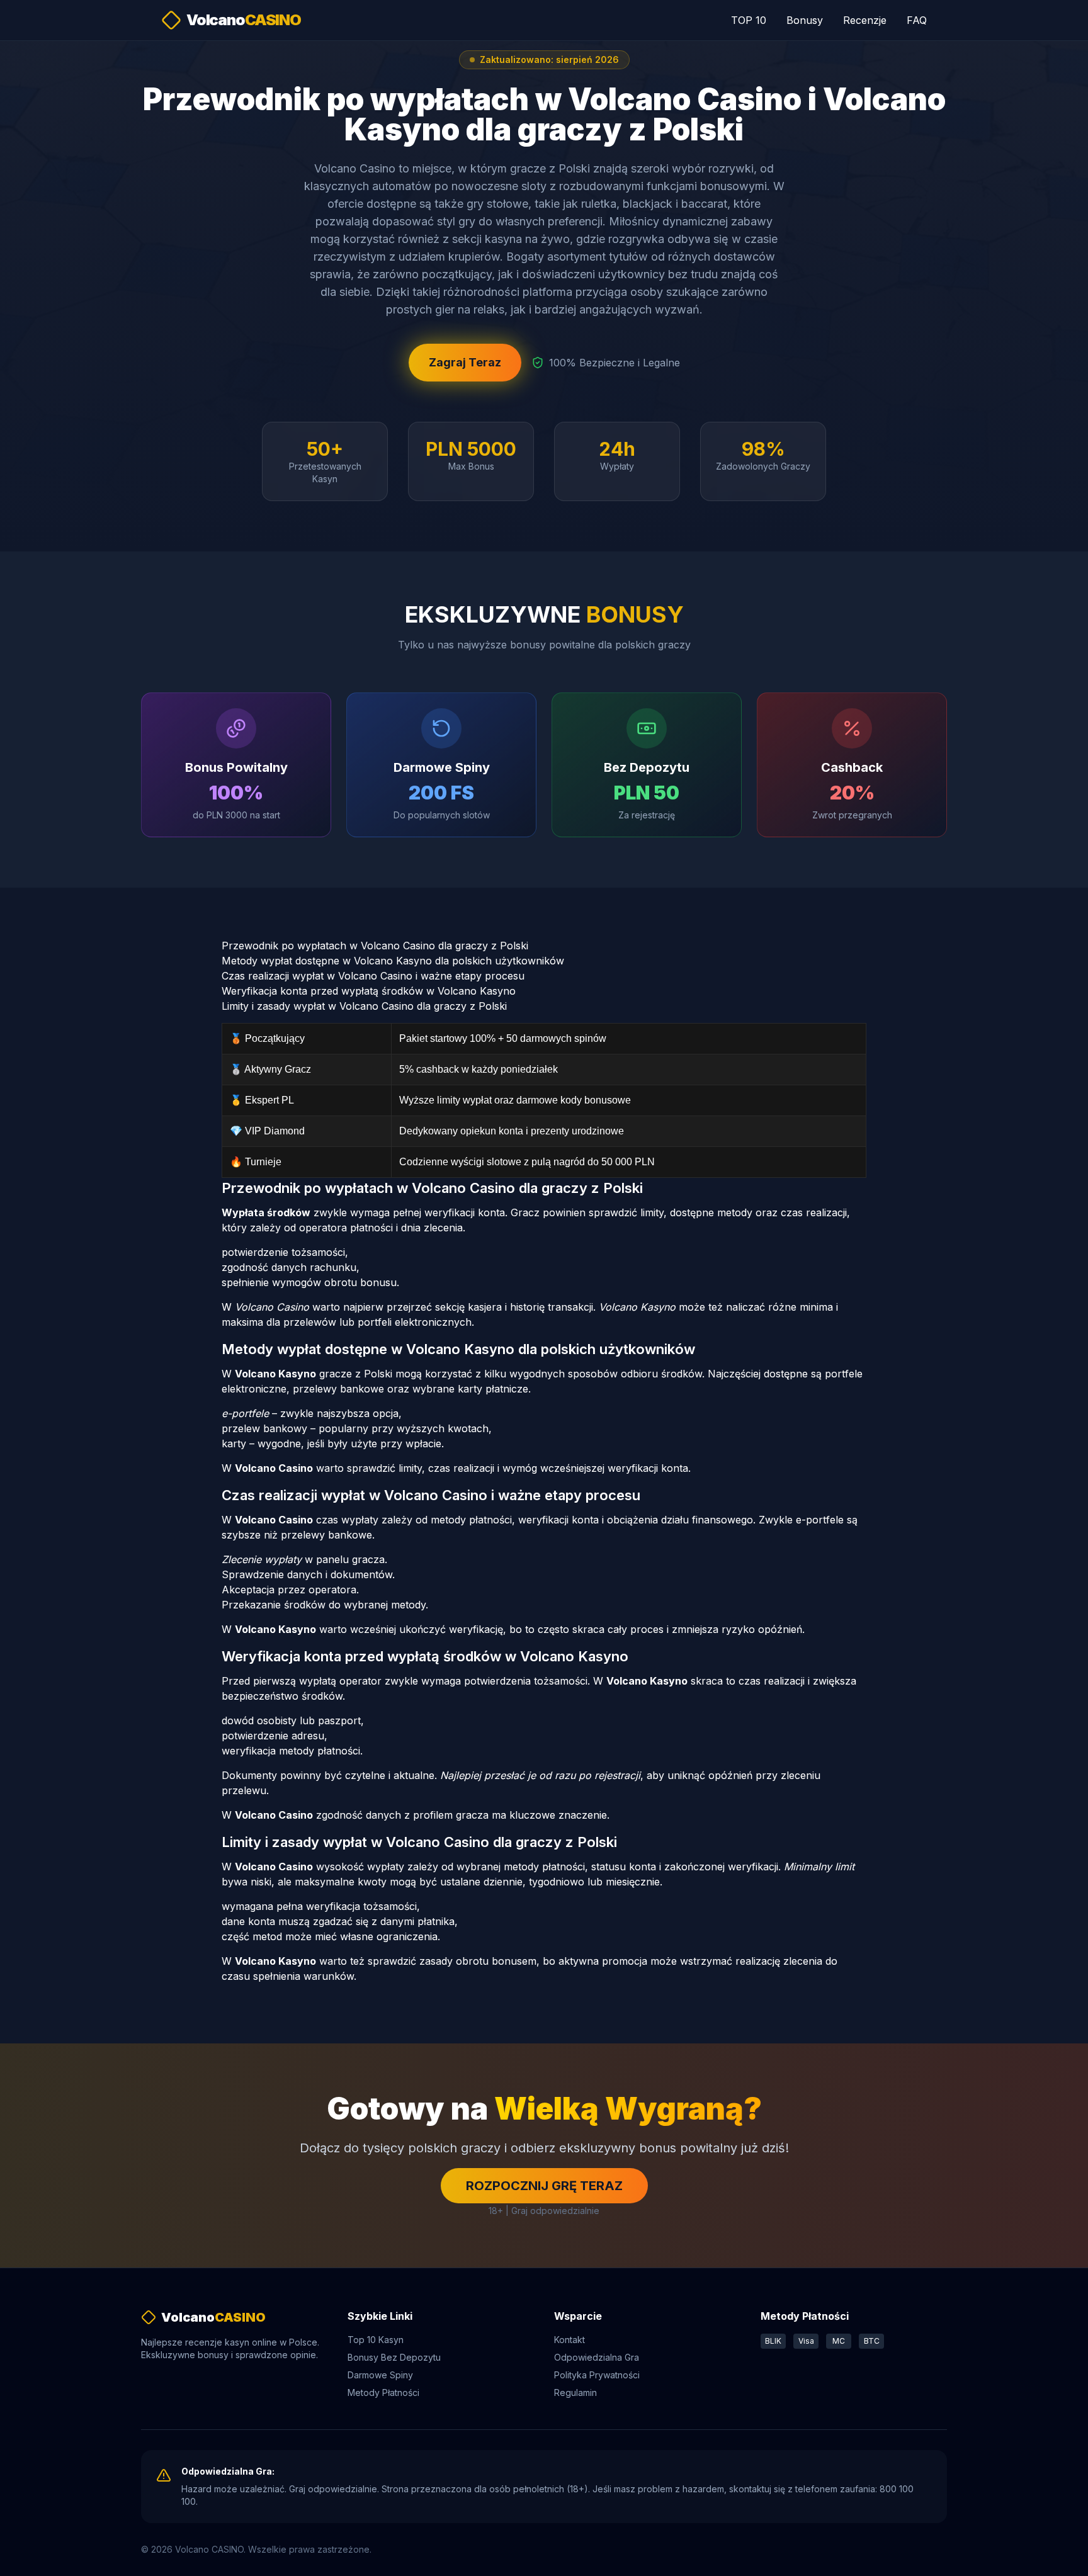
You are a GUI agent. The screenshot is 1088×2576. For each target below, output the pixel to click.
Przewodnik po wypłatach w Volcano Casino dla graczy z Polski (375, 946)
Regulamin (575, 2392)
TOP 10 (749, 20)
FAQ (917, 20)
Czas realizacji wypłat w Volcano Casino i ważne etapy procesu (373, 976)
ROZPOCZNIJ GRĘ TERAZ (544, 2186)
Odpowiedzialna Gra (597, 2357)
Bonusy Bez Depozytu (394, 2357)
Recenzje (865, 20)
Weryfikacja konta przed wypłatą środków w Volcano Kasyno (369, 991)
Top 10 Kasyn (376, 2340)
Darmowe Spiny (380, 2375)
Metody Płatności (383, 2392)
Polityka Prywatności (597, 2375)
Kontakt (569, 2340)
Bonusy (805, 20)
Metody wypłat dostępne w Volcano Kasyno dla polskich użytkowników (393, 961)
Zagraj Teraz (465, 362)
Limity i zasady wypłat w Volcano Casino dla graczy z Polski (364, 1006)
